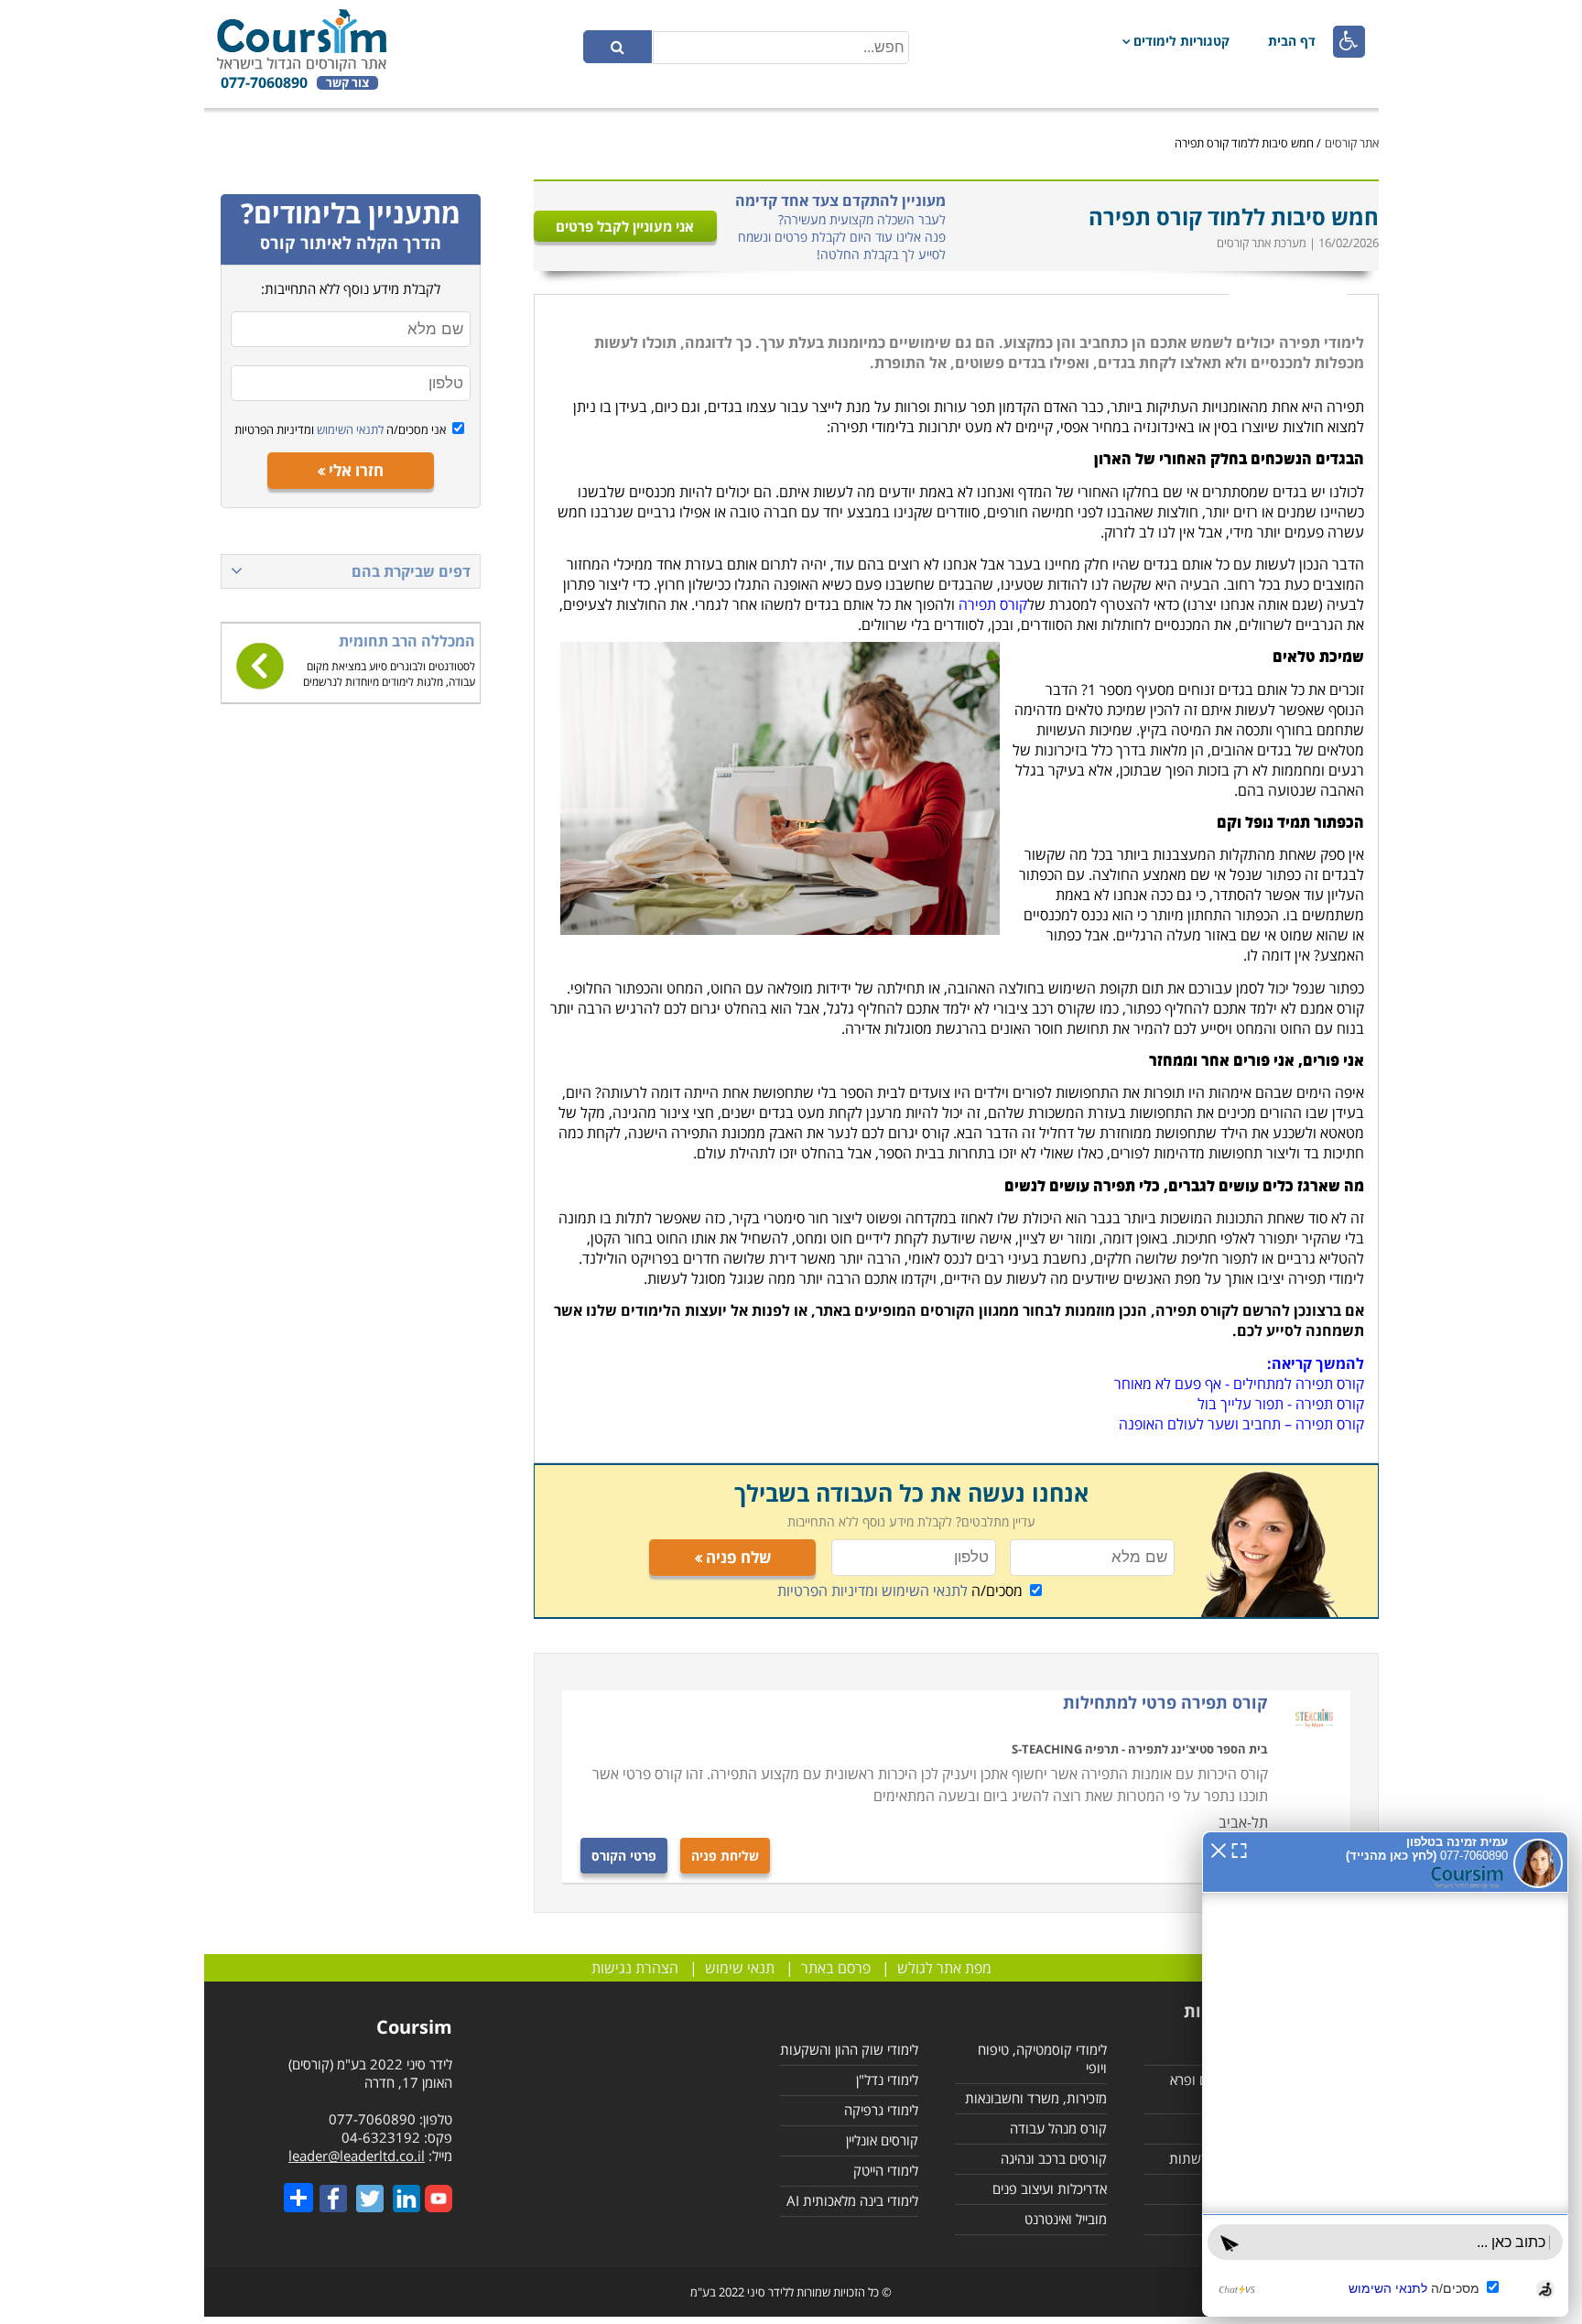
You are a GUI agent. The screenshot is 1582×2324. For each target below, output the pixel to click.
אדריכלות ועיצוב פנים (1050, 2188)
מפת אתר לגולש (944, 1968)
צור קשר (347, 83)
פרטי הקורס (624, 1856)
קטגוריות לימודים (1181, 41)
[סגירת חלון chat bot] (1219, 1849)
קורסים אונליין (882, 2140)
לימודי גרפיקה (881, 2110)
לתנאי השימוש (349, 429)
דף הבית (1292, 41)
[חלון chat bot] (1385, 2074)
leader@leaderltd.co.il (357, 2156)
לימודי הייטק (886, 2170)
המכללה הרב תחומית (407, 641)
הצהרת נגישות (635, 1968)
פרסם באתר (836, 1968)
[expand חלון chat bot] (1239, 1849)
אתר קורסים (1352, 143)
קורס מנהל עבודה (1058, 2128)
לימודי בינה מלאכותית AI (852, 2200)
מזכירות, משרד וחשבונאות (1036, 2098)
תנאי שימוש (740, 1968)
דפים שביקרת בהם (411, 571)
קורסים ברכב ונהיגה (1054, 2158)
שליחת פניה (725, 1856)
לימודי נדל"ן (887, 2080)
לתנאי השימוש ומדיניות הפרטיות (872, 1591)
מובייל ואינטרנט (1066, 2219)
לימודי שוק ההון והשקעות (849, 2049)
